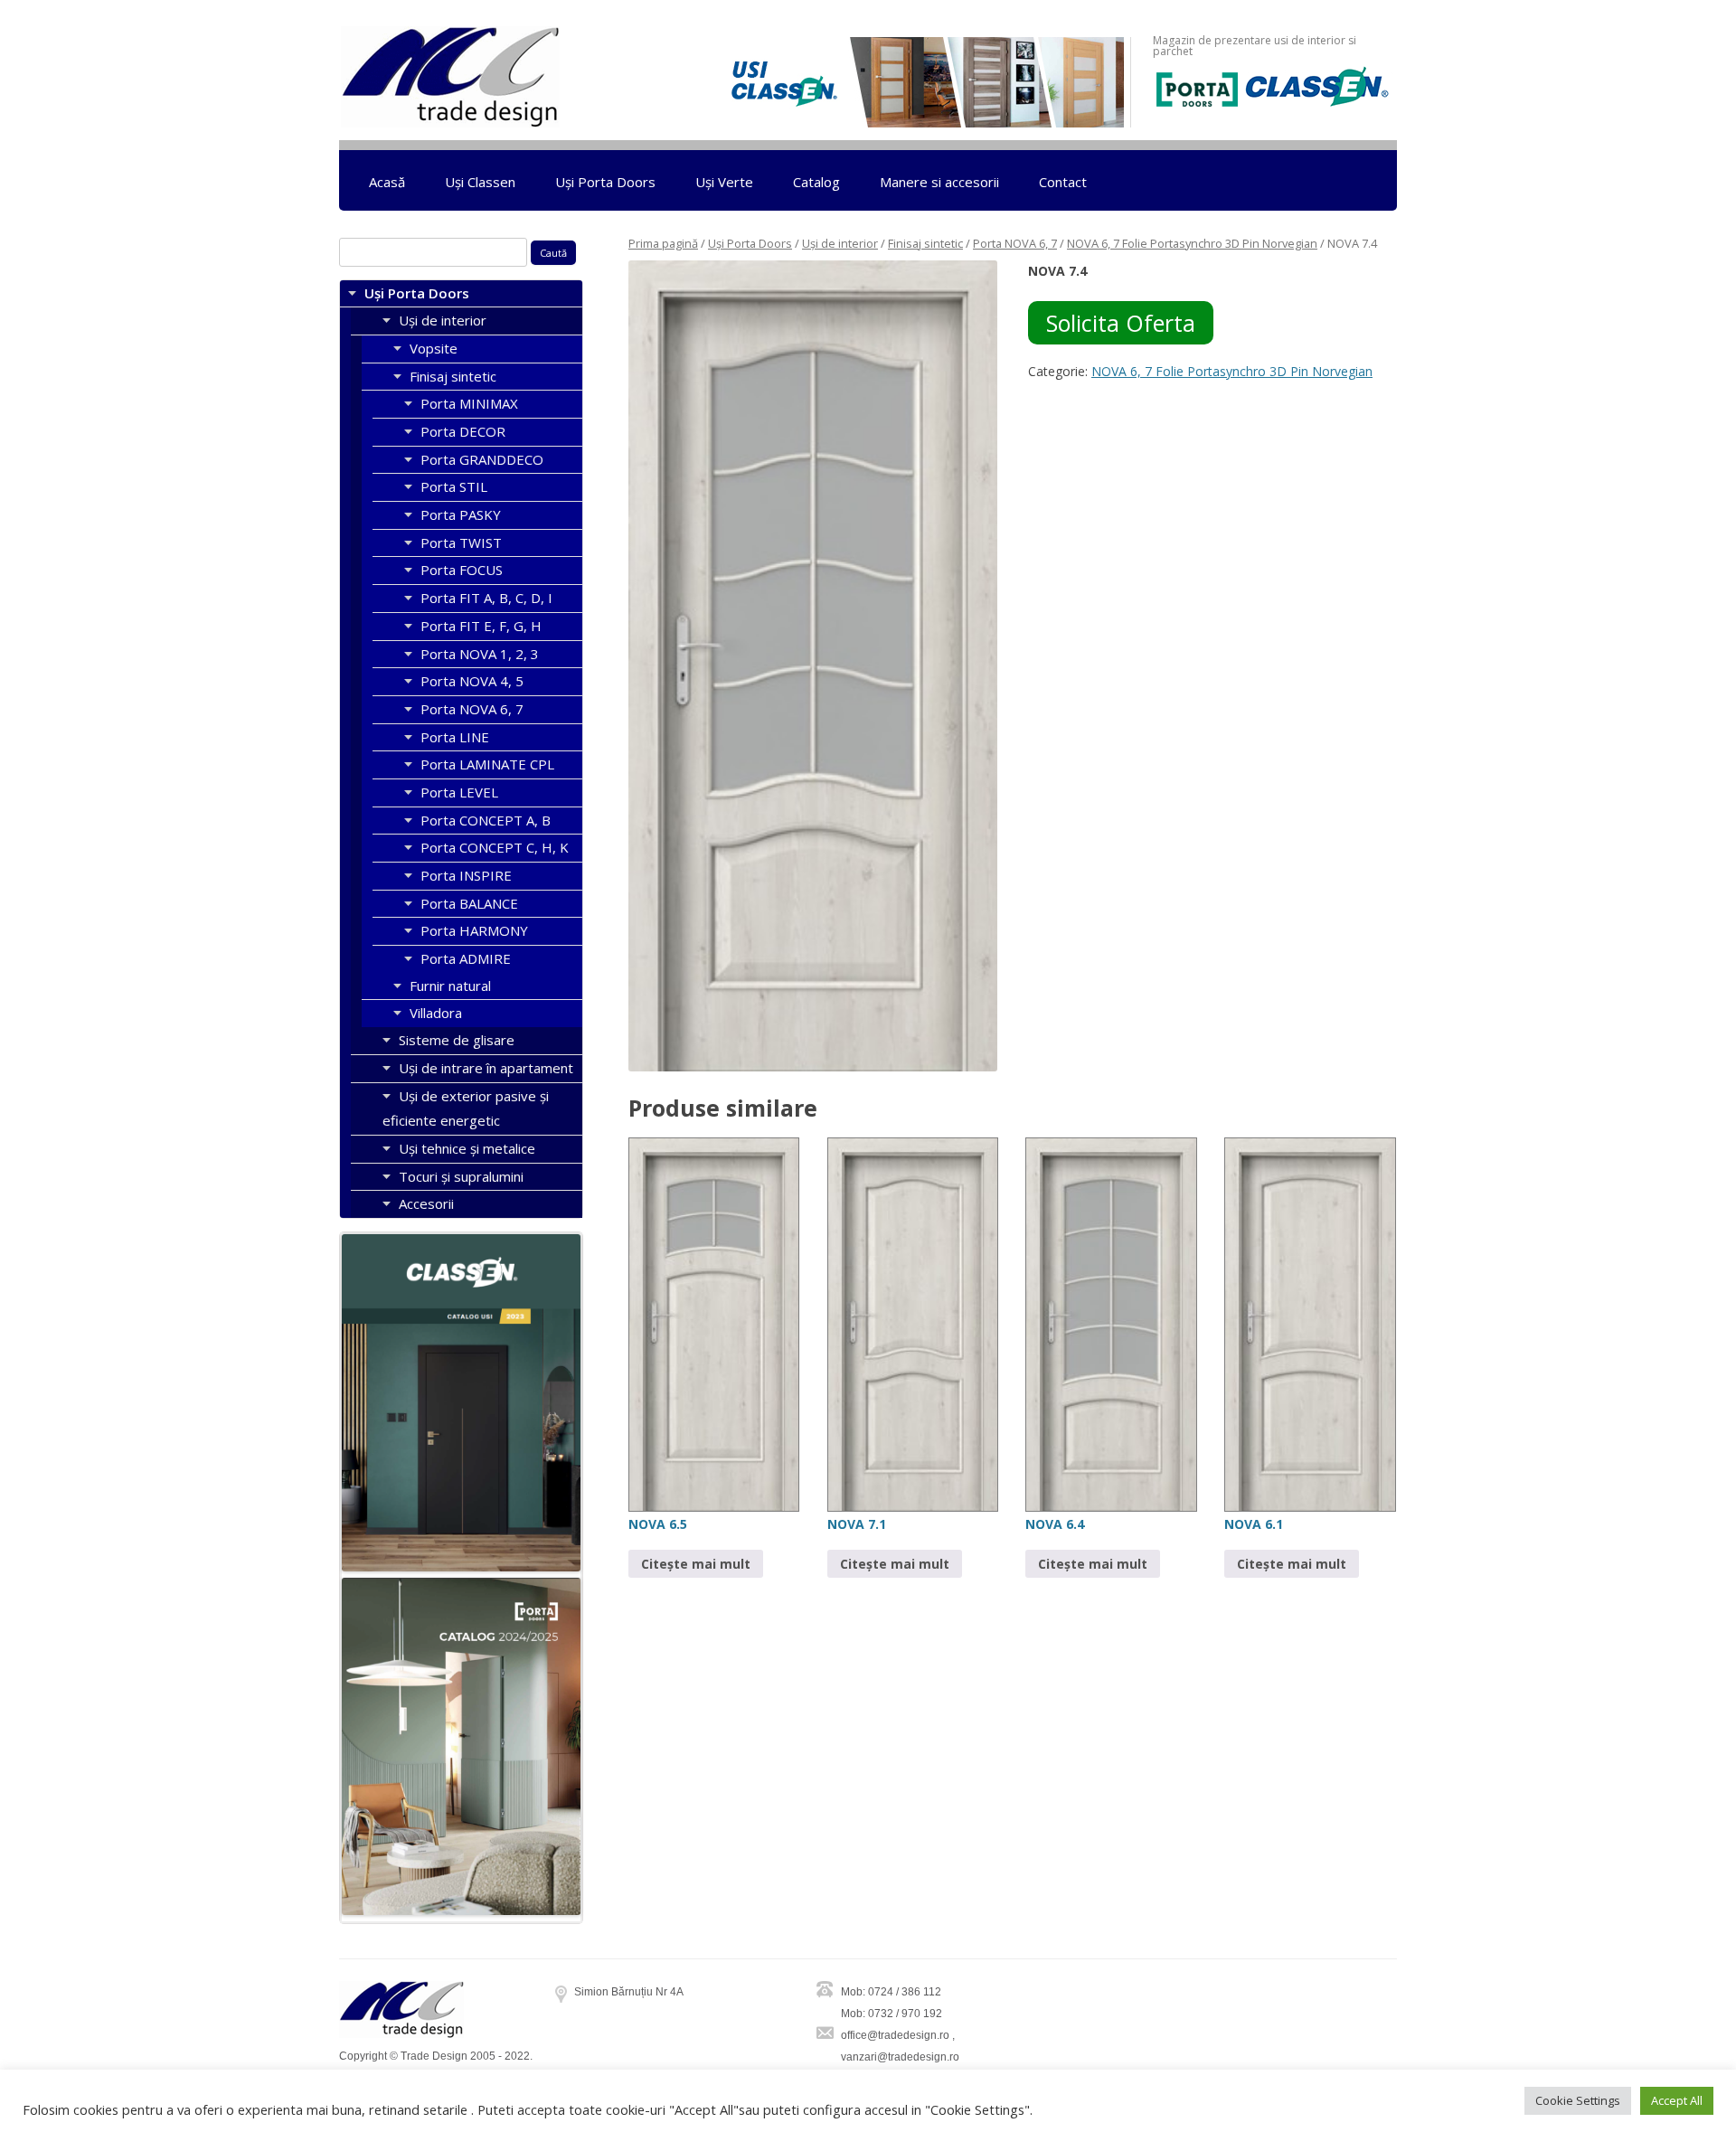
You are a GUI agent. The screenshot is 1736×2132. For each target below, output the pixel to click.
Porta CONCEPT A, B (486, 820)
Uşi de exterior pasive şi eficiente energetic (466, 1108)
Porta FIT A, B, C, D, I (486, 598)
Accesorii (426, 1203)
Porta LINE (455, 737)
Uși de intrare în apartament (486, 1068)
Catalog (816, 182)
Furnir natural (450, 986)
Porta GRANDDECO (482, 459)
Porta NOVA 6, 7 (1015, 243)
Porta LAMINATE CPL (487, 764)
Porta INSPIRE (466, 875)
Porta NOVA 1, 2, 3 (480, 654)
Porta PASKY (461, 514)
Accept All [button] (1677, 2100)
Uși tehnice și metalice (467, 1148)
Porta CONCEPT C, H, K (495, 847)
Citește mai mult (696, 1564)
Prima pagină (663, 243)
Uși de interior (840, 243)
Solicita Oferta (1121, 323)
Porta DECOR (463, 431)
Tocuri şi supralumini (461, 1176)
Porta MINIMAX (469, 403)
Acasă (387, 182)
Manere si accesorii (939, 182)
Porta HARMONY (474, 930)
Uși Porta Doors (605, 182)
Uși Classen (480, 182)
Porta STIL (454, 486)
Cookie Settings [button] (1578, 2100)
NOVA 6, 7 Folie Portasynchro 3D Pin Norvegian (1192, 243)
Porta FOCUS (462, 570)
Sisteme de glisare (457, 1040)
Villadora (436, 1013)
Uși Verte (724, 182)
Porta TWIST (461, 542)
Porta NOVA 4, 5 (472, 681)
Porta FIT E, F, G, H (481, 626)
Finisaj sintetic (925, 243)
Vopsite (434, 348)
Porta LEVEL (459, 792)
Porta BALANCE (469, 903)
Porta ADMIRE (466, 958)
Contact (1063, 182)
